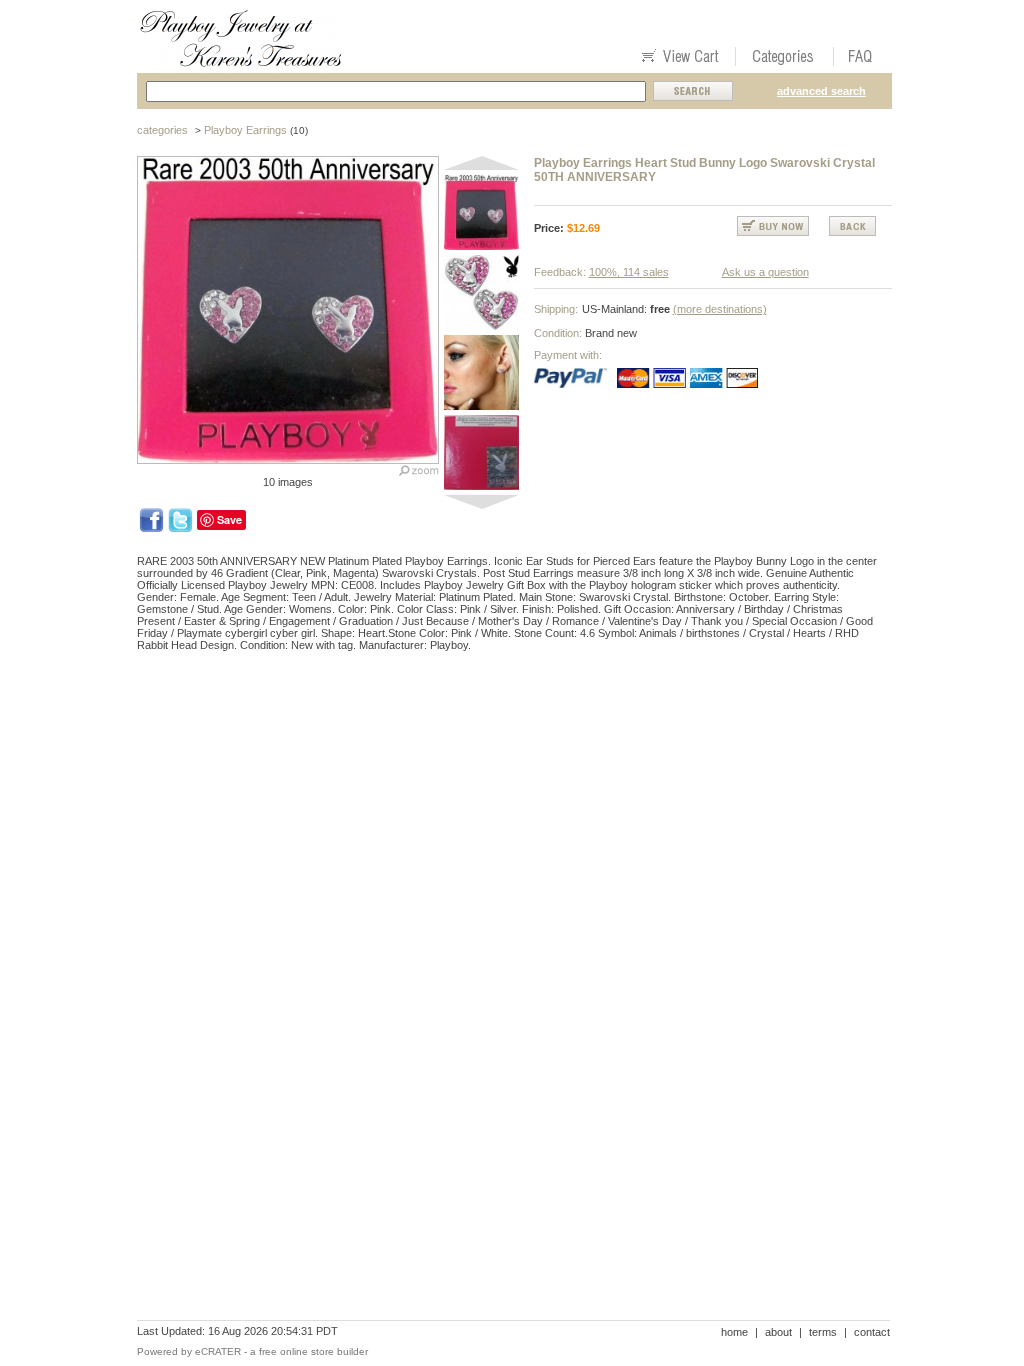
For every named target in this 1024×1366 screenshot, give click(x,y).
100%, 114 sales (629, 272)
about (778, 1332)
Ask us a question (765, 272)
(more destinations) (720, 309)
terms (823, 1332)
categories (162, 130)
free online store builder (313, 1351)
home (734, 1332)
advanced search (821, 91)
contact (872, 1332)
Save (229, 519)
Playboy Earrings (245, 130)
